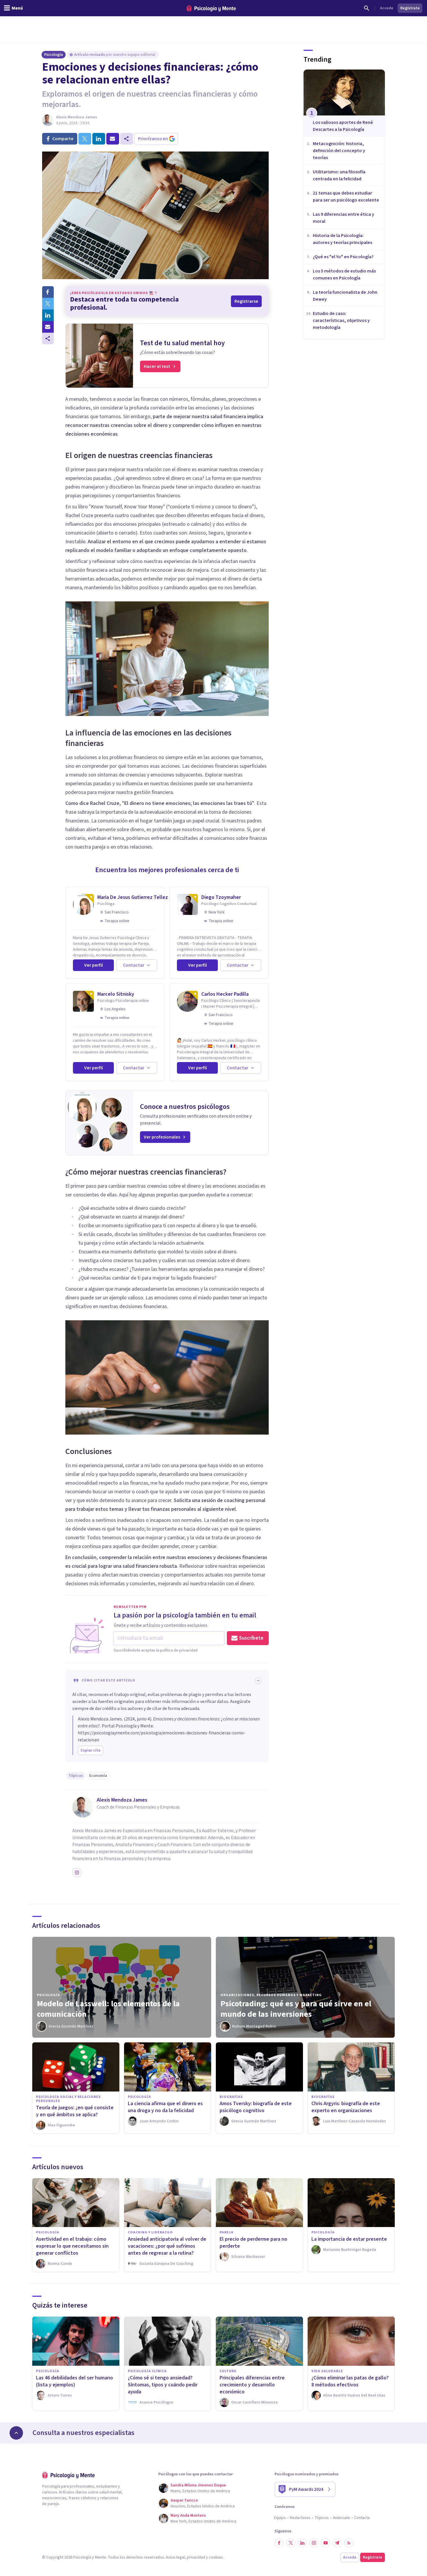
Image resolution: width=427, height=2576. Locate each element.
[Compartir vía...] (48, 339)
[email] (113, 139)
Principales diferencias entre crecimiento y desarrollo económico (252, 2385)
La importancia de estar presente (349, 2239)
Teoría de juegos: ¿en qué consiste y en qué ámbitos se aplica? (75, 2111)
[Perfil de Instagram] (77, 1873)
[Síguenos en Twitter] (291, 2543)
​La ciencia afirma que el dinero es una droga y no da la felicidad (165, 2107)
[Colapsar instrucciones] (258, 1681)
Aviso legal (175, 2557)
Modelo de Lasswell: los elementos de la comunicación (108, 2009)
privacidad (196, 2557)
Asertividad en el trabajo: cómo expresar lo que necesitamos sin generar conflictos (72, 2246)
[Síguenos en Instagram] (314, 2543)
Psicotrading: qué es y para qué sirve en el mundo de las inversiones (296, 2009)
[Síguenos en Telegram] (337, 2543)
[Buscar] (367, 8)
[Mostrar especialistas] (16, 2433)
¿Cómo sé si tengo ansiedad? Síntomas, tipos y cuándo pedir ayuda (163, 2385)
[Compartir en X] (48, 304)
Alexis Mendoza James (77, 117)
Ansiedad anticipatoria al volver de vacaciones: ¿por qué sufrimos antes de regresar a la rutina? (167, 2246)
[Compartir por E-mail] (48, 327)
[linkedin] (99, 139)
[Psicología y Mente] (211, 8)
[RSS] (349, 2543)
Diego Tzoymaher (221, 897)
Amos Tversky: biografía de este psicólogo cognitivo (256, 2107)
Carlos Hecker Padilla (225, 994)
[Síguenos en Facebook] (279, 2543)
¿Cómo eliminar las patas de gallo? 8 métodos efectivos (350, 2381)
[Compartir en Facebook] (48, 292)
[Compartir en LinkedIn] (48, 315)
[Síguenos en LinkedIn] (302, 2543)
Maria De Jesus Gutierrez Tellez (133, 897)
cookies (216, 2557)
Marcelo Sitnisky (116, 994)
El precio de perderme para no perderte (253, 2243)
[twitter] (85, 139)
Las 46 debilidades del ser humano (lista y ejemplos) (75, 2381)
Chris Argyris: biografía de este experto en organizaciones (346, 2107)
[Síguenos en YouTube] (326, 2543)
